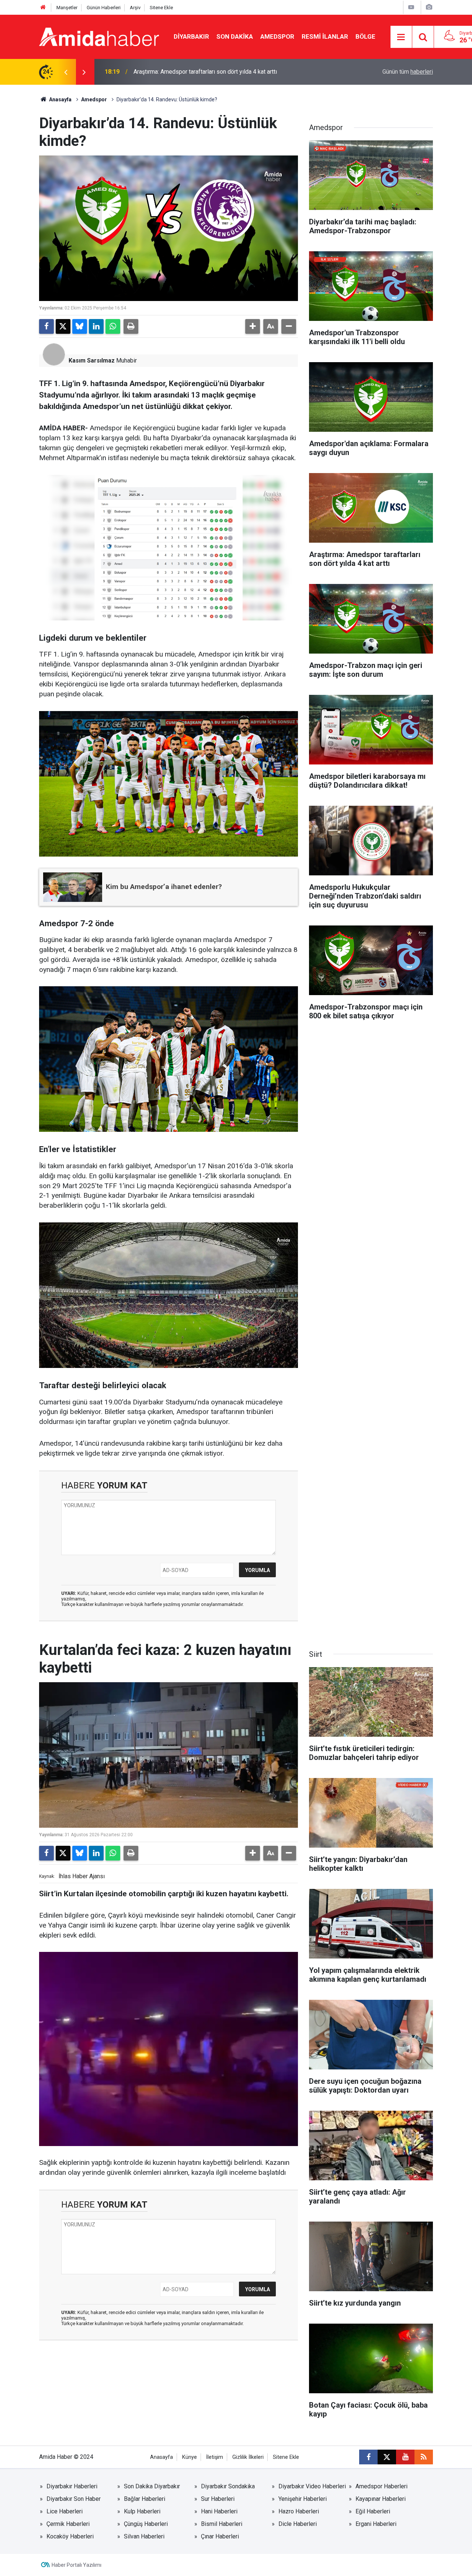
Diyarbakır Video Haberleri (312, 2486)
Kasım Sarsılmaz (92, 360)
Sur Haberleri (218, 2499)
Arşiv (135, 8)
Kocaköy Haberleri (70, 2536)
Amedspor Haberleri (381, 2486)
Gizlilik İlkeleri (248, 2457)
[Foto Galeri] (429, 7)
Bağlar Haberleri (145, 2499)
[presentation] (66, 72)
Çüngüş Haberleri (146, 2524)
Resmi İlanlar (325, 36)
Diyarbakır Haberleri (72, 2486)
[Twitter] (63, 326)
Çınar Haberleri (220, 2536)
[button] (253, 326)
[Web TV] (411, 7)
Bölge (365, 36)
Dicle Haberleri (298, 2524)
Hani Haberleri (219, 2511)
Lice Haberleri (65, 2511)
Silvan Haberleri (144, 2536)
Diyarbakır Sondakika (228, 2486)
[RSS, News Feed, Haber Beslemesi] (424, 2457)
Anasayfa (60, 99)
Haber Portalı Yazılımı (77, 2565)
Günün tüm (408, 72)
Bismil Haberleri (222, 2524)
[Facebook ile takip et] (368, 2457)
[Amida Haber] (99, 36)
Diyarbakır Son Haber (74, 2499)
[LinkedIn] (96, 326)
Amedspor (277, 36)
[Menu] (401, 37)
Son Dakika (235, 36)
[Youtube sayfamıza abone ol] (405, 2457)
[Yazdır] (131, 326)
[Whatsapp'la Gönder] (113, 326)
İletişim (215, 2457)
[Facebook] (46, 326)
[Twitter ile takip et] (387, 2457)
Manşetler (67, 8)
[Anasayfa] (43, 8)
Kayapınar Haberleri (381, 2499)
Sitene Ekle (161, 8)
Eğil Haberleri (373, 2511)
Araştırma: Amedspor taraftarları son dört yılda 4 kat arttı (205, 72)
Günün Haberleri (104, 8)
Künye (190, 2457)
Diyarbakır (191, 36)
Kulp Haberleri (142, 2511)
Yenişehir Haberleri (303, 2499)
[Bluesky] (80, 326)
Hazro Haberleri (299, 2511)
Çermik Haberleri (68, 2524)
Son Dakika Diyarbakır (152, 2486)
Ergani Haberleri (376, 2524)
